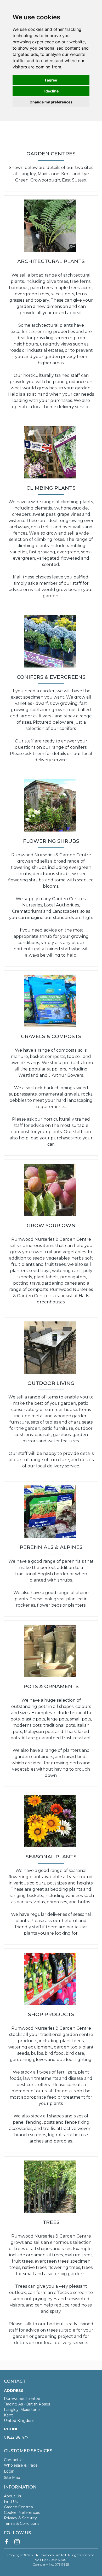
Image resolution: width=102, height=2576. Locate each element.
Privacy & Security (20, 2518)
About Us (12, 2496)
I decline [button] (51, 91)
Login (9, 2471)
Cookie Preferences (22, 2513)
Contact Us (14, 2460)
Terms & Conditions (22, 2524)
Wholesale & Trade (21, 2465)
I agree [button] (51, 80)
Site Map (12, 2478)
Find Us (11, 2502)
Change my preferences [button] (51, 102)
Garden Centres (18, 2507)
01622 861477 (16, 2437)
